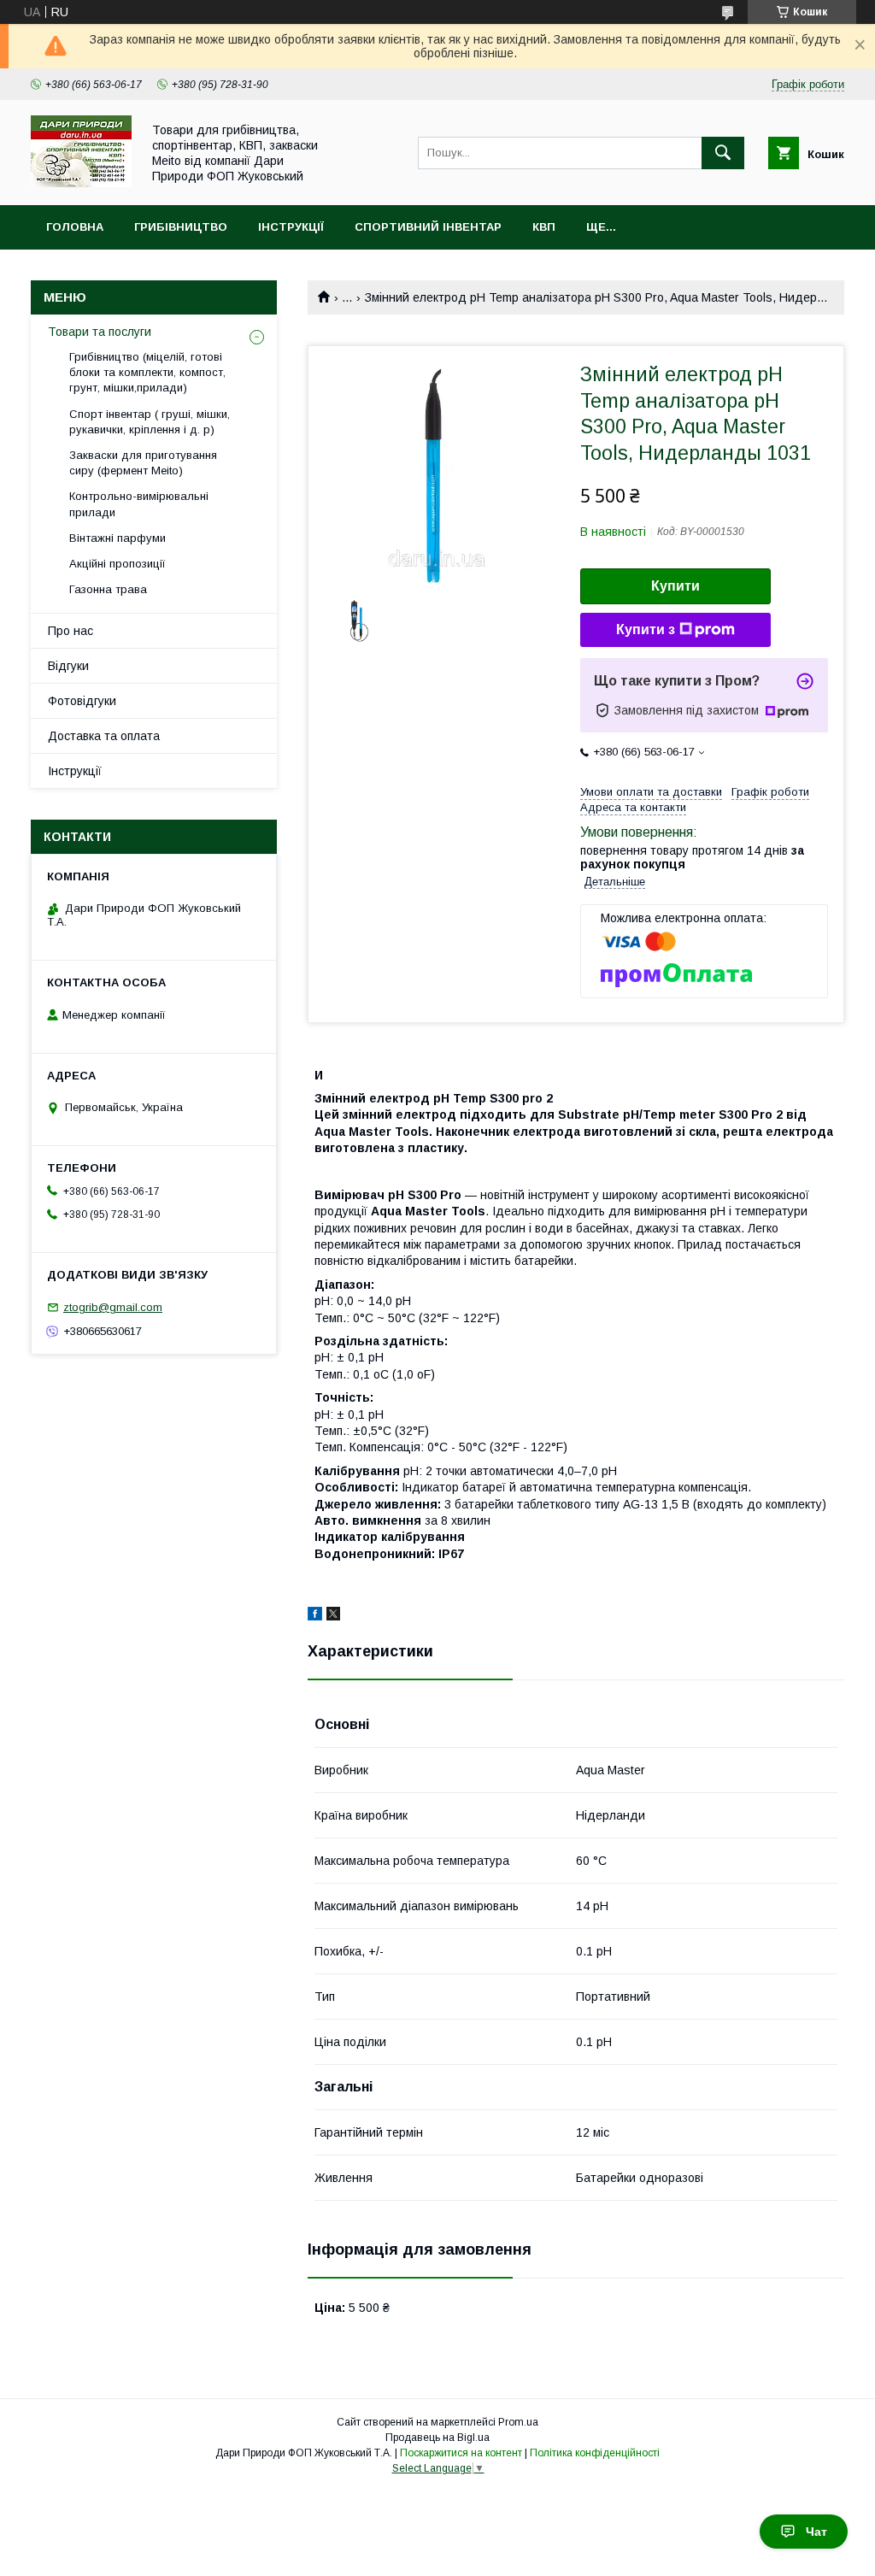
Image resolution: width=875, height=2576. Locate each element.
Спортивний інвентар (428, 227)
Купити (675, 586)
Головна (75, 227)
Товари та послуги (100, 332)
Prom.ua (518, 2422)
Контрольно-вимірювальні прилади (139, 504)
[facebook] (315, 1616)
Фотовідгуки (82, 701)
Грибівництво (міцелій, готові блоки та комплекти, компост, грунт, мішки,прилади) (147, 372)
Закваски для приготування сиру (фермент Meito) (143, 463)
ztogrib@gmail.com (113, 1307)
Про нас (70, 631)
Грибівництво (181, 227)
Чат (816, 2532)
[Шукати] (723, 153)
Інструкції (291, 227)
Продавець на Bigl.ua (437, 2438)
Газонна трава (108, 589)
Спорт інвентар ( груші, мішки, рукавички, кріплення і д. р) (150, 422)
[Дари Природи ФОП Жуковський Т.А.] (81, 183)
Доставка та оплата (104, 736)
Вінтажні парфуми (117, 538)
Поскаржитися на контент (461, 2453)
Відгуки (68, 666)
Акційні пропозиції (117, 564)
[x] (333, 1616)
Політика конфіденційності (595, 2453)
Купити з (646, 629)
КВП (544, 227)
